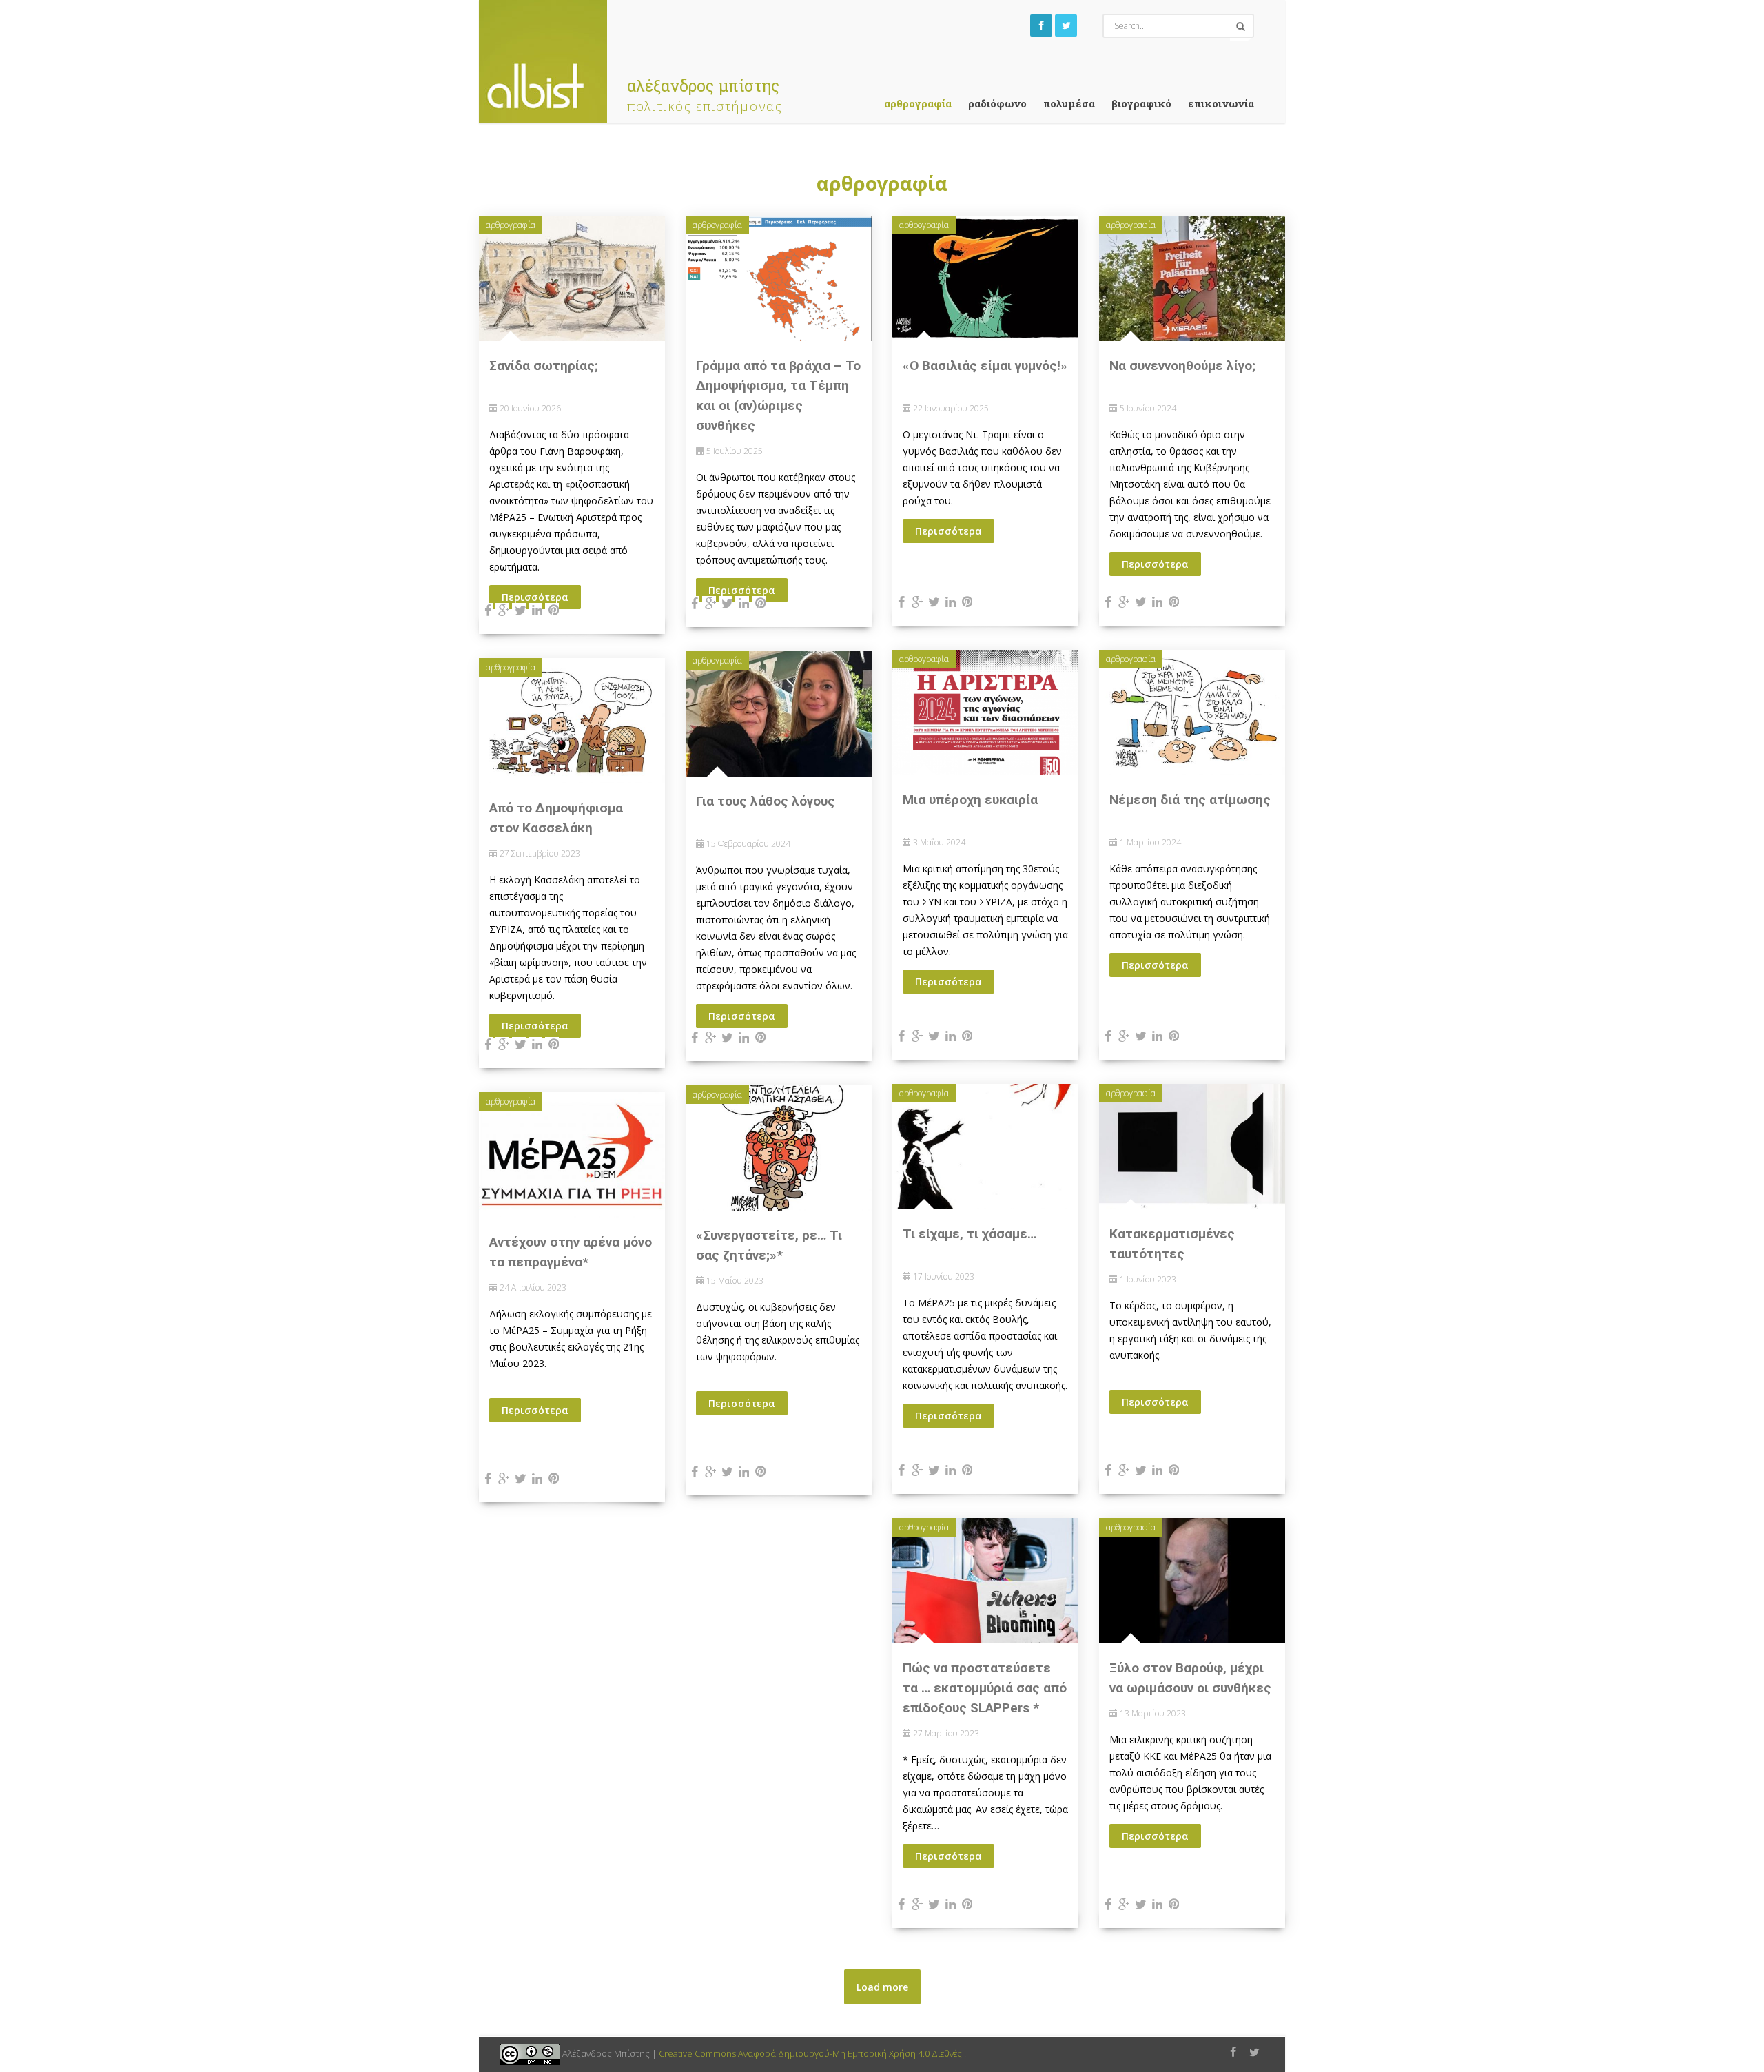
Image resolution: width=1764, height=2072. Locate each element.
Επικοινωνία (1221, 103)
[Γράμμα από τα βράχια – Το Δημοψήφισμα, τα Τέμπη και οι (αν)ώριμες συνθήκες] (779, 277)
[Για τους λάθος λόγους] (779, 713)
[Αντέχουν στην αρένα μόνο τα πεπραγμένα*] (572, 1154)
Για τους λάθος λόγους (766, 801)
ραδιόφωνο (997, 103)
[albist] (543, 58)
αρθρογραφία (918, 103)
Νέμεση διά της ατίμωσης (1190, 800)
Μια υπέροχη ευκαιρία (970, 800)
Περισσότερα (948, 531)
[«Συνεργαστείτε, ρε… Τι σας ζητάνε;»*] (779, 1147)
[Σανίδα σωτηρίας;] (572, 277)
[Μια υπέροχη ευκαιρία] (985, 711)
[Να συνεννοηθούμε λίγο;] (1192, 277)
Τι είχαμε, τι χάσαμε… (970, 1234)
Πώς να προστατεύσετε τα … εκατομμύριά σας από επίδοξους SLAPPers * (985, 1688)
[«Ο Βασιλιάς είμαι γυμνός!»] (985, 277)
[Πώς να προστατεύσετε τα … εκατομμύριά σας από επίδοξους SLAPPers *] (985, 1580)
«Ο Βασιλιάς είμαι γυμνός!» (985, 366)
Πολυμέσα (1069, 103)
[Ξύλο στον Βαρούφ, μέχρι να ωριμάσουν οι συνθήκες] (1192, 1580)
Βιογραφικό (1141, 103)
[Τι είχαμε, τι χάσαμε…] (985, 1146)
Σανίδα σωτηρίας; (544, 366)
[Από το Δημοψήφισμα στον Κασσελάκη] (572, 720)
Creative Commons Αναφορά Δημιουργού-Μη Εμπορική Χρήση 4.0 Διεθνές (811, 2053)
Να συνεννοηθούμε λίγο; (1182, 366)
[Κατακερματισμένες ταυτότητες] (1192, 1146)
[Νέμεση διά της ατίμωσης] (1192, 711)
